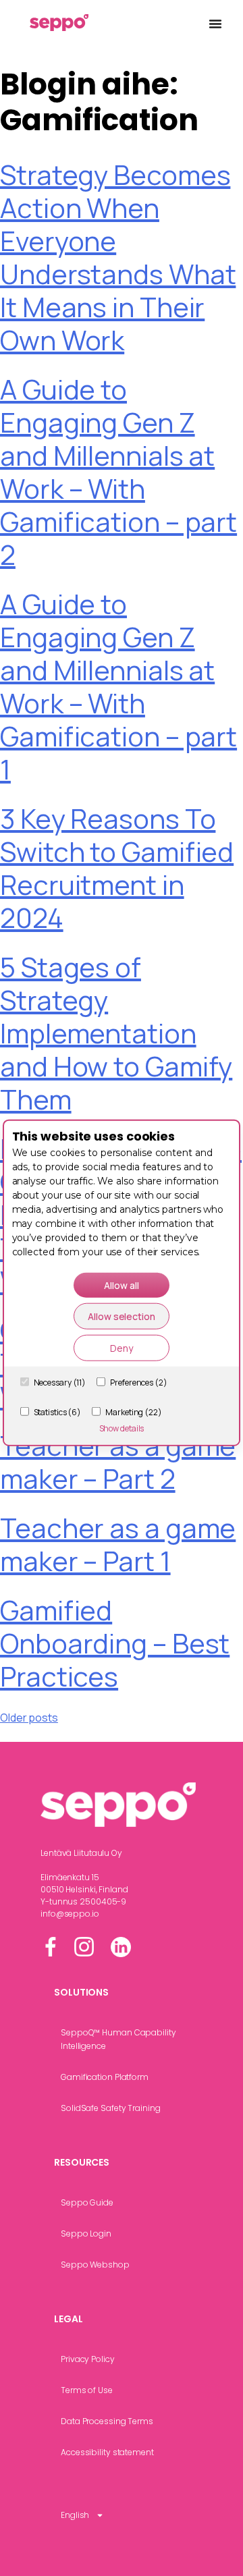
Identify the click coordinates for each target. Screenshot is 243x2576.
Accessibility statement (107, 2452)
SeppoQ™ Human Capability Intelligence (118, 2039)
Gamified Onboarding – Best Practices (115, 1643)
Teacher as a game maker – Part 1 (118, 1544)
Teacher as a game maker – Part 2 (118, 1462)
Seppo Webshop (95, 2265)
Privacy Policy (88, 2359)
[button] (215, 24)
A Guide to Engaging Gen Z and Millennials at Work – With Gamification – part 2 (118, 472)
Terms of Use (87, 2390)
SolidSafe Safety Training (111, 2108)
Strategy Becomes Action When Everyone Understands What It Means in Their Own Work (118, 257)
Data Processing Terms (107, 2421)
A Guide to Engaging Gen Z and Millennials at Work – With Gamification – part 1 (118, 686)
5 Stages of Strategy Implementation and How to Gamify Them (116, 1033)
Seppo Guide (87, 2202)
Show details (122, 1428)
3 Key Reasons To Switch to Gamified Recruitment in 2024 (117, 868)
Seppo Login (86, 2234)
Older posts (29, 1718)
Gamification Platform (105, 2077)
